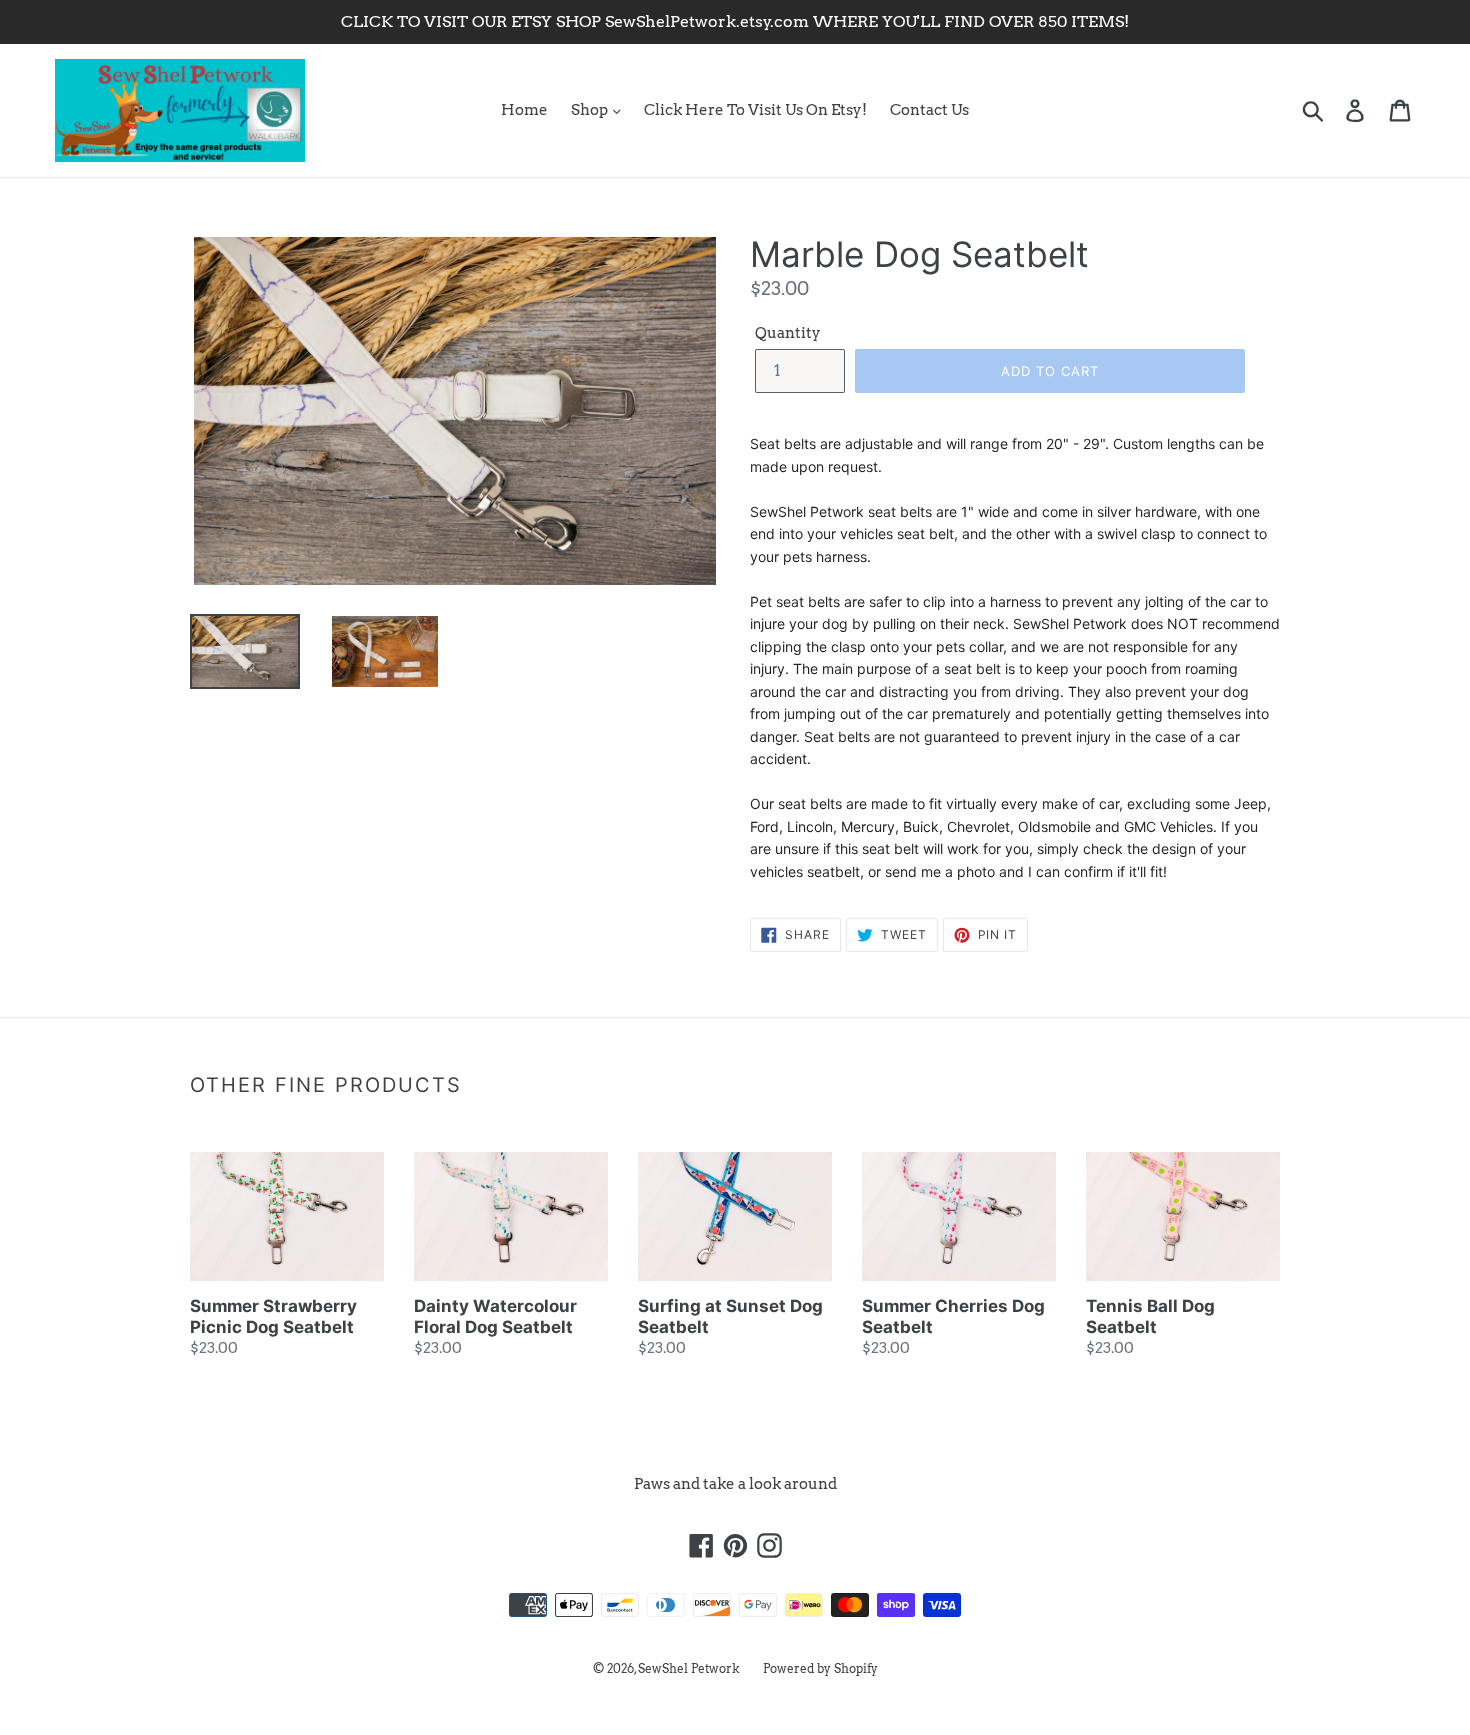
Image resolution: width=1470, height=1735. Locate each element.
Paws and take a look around (735, 1484)
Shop (591, 110)
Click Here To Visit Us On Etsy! (755, 110)
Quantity (788, 333)
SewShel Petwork (689, 1668)
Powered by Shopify (820, 1668)
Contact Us (929, 110)
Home (524, 110)
